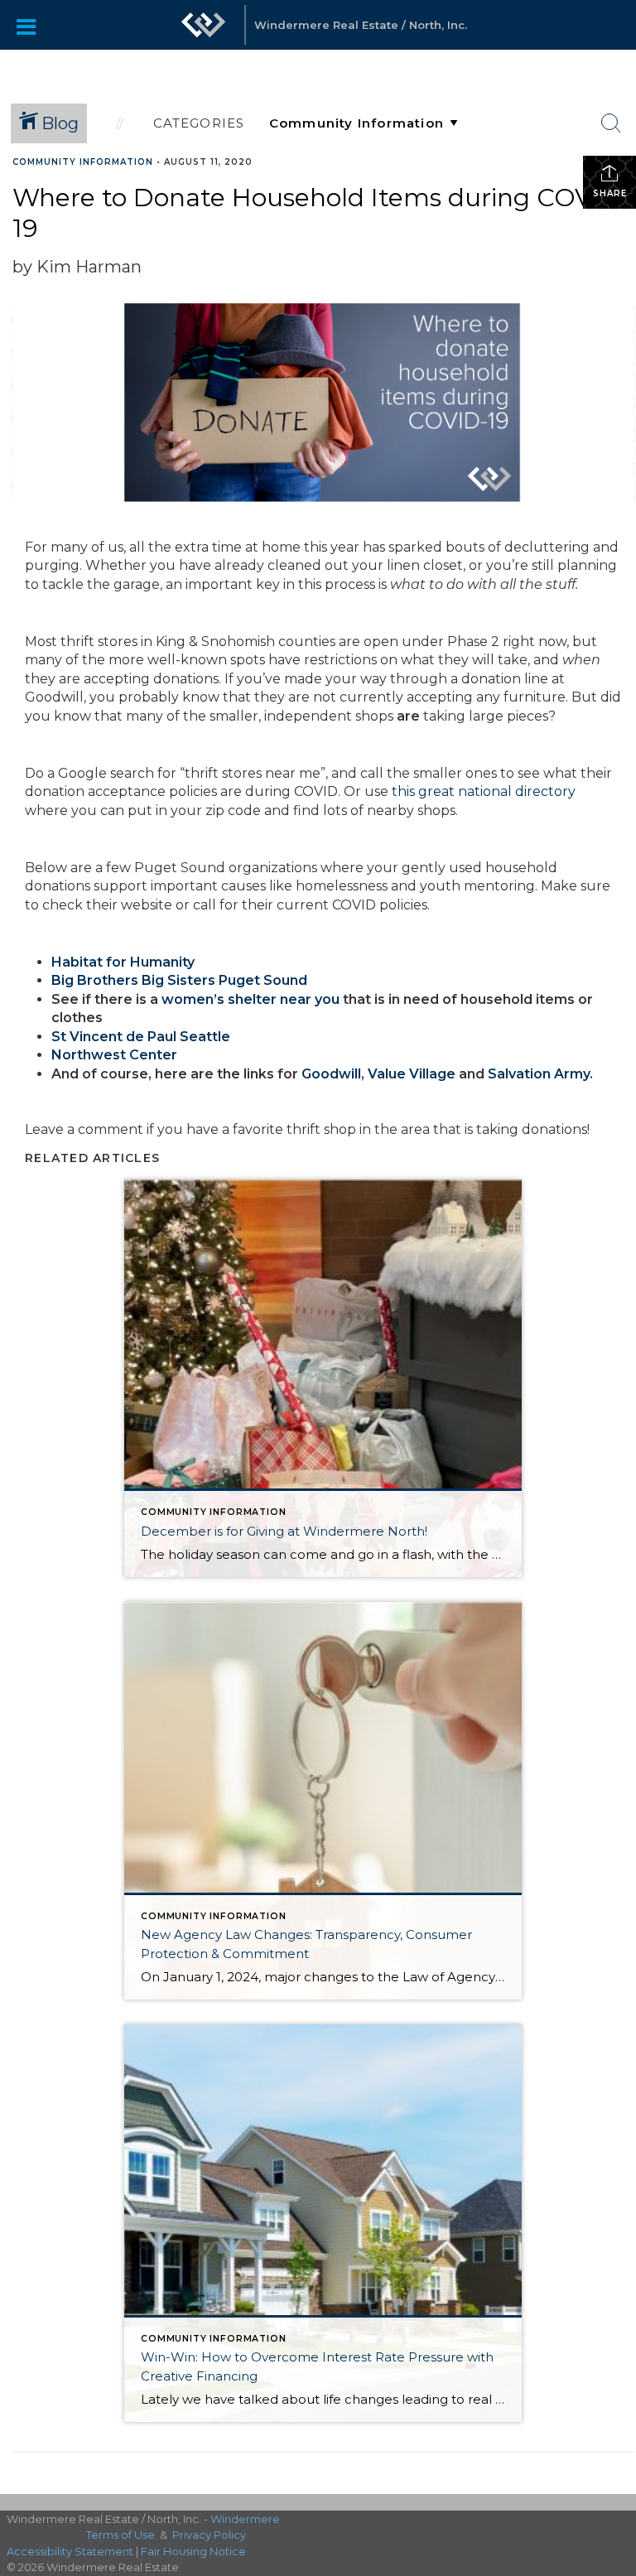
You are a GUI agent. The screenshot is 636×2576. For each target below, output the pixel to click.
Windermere (245, 2519)
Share (610, 193)
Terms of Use (120, 2535)
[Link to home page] (204, 25)
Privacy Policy (209, 2535)
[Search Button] (611, 123)
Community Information (83, 162)
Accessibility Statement (70, 2551)
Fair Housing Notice (193, 2551)
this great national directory (484, 791)
